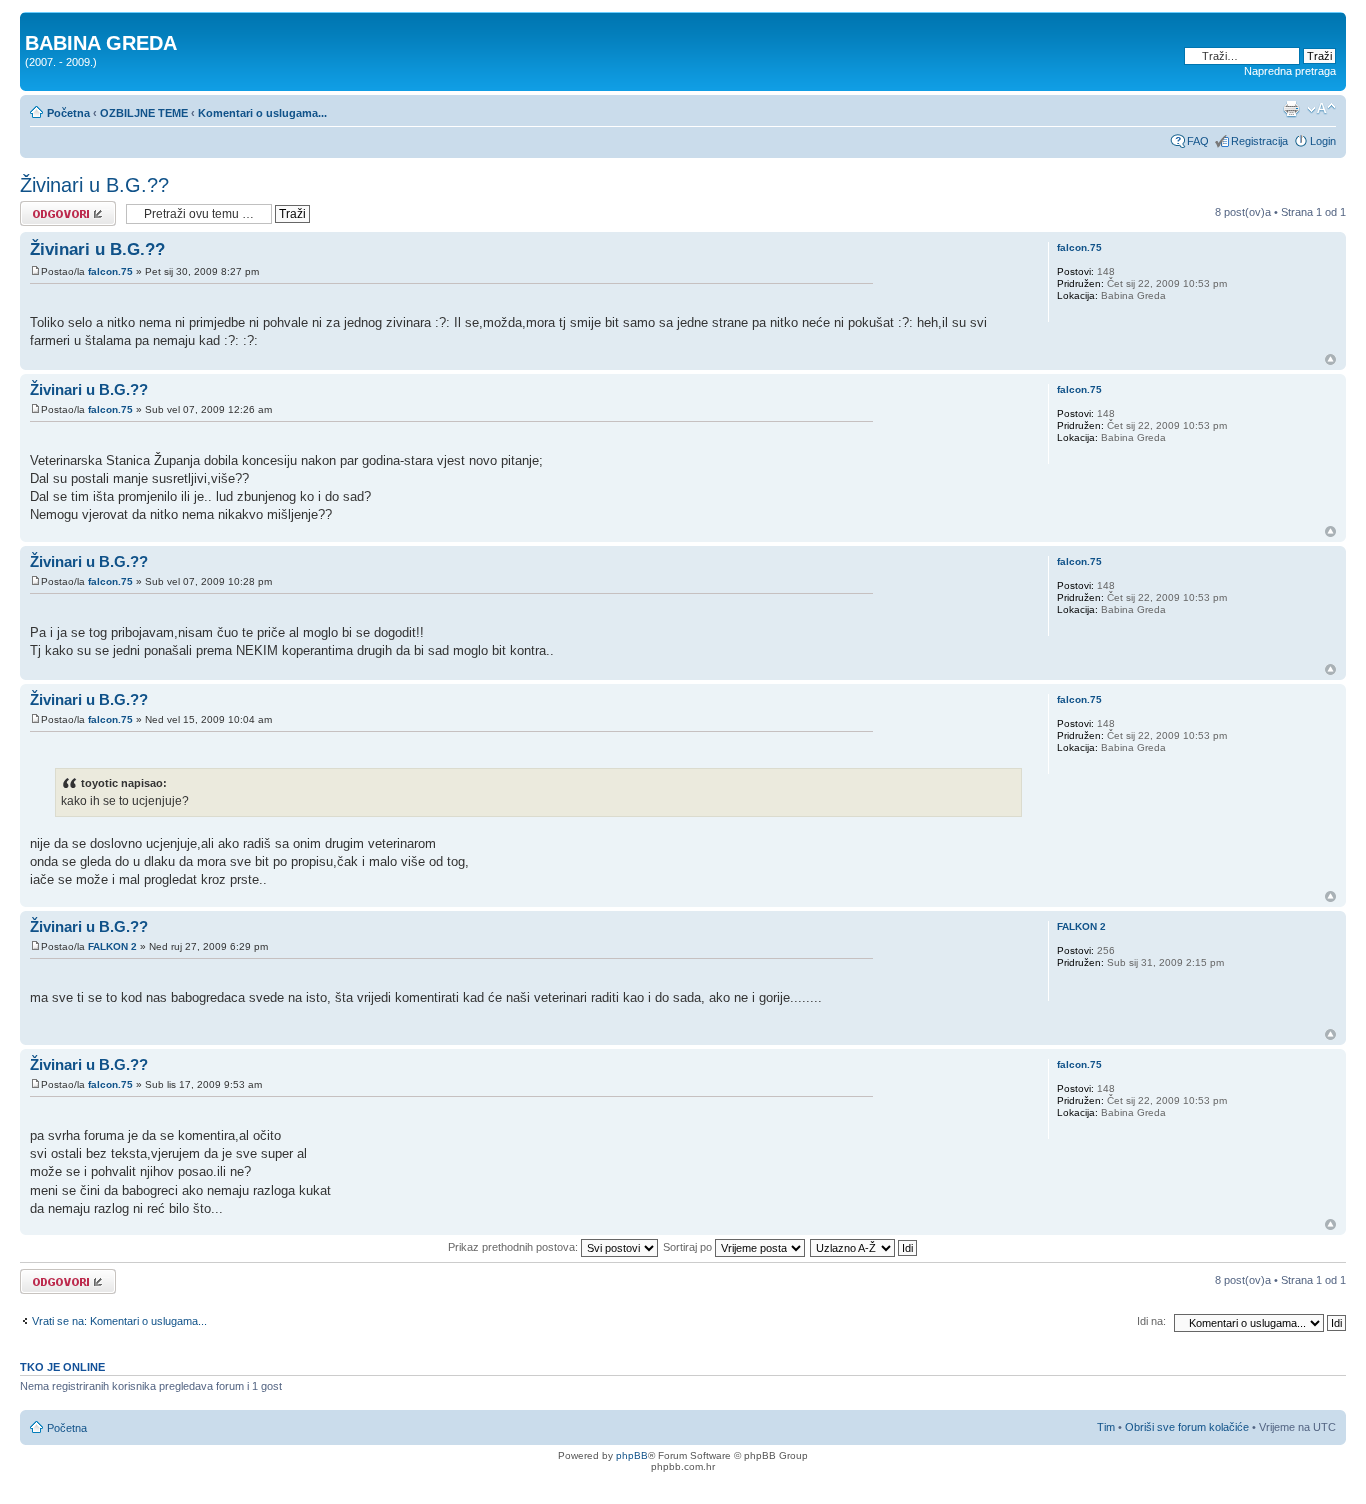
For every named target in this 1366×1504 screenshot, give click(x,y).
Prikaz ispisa (1291, 109)
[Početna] (36, 22)
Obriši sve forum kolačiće (1187, 1427)
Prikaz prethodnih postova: (514, 1247)
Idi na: (1151, 1321)
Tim (1106, 1427)
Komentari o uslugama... (262, 113)
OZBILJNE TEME (144, 113)
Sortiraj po (689, 1247)
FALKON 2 (112, 946)
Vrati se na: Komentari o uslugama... (119, 1321)
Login (1323, 141)
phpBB (632, 1455)
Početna (68, 113)
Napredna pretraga (1290, 71)
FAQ (1198, 141)
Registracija (1259, 141)
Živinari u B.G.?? (94, 185)
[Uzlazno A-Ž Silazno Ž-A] (864, 1247)
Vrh (1330, 359)
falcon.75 (110, 271)
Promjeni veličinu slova (1321, 109)
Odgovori (42, 207)
